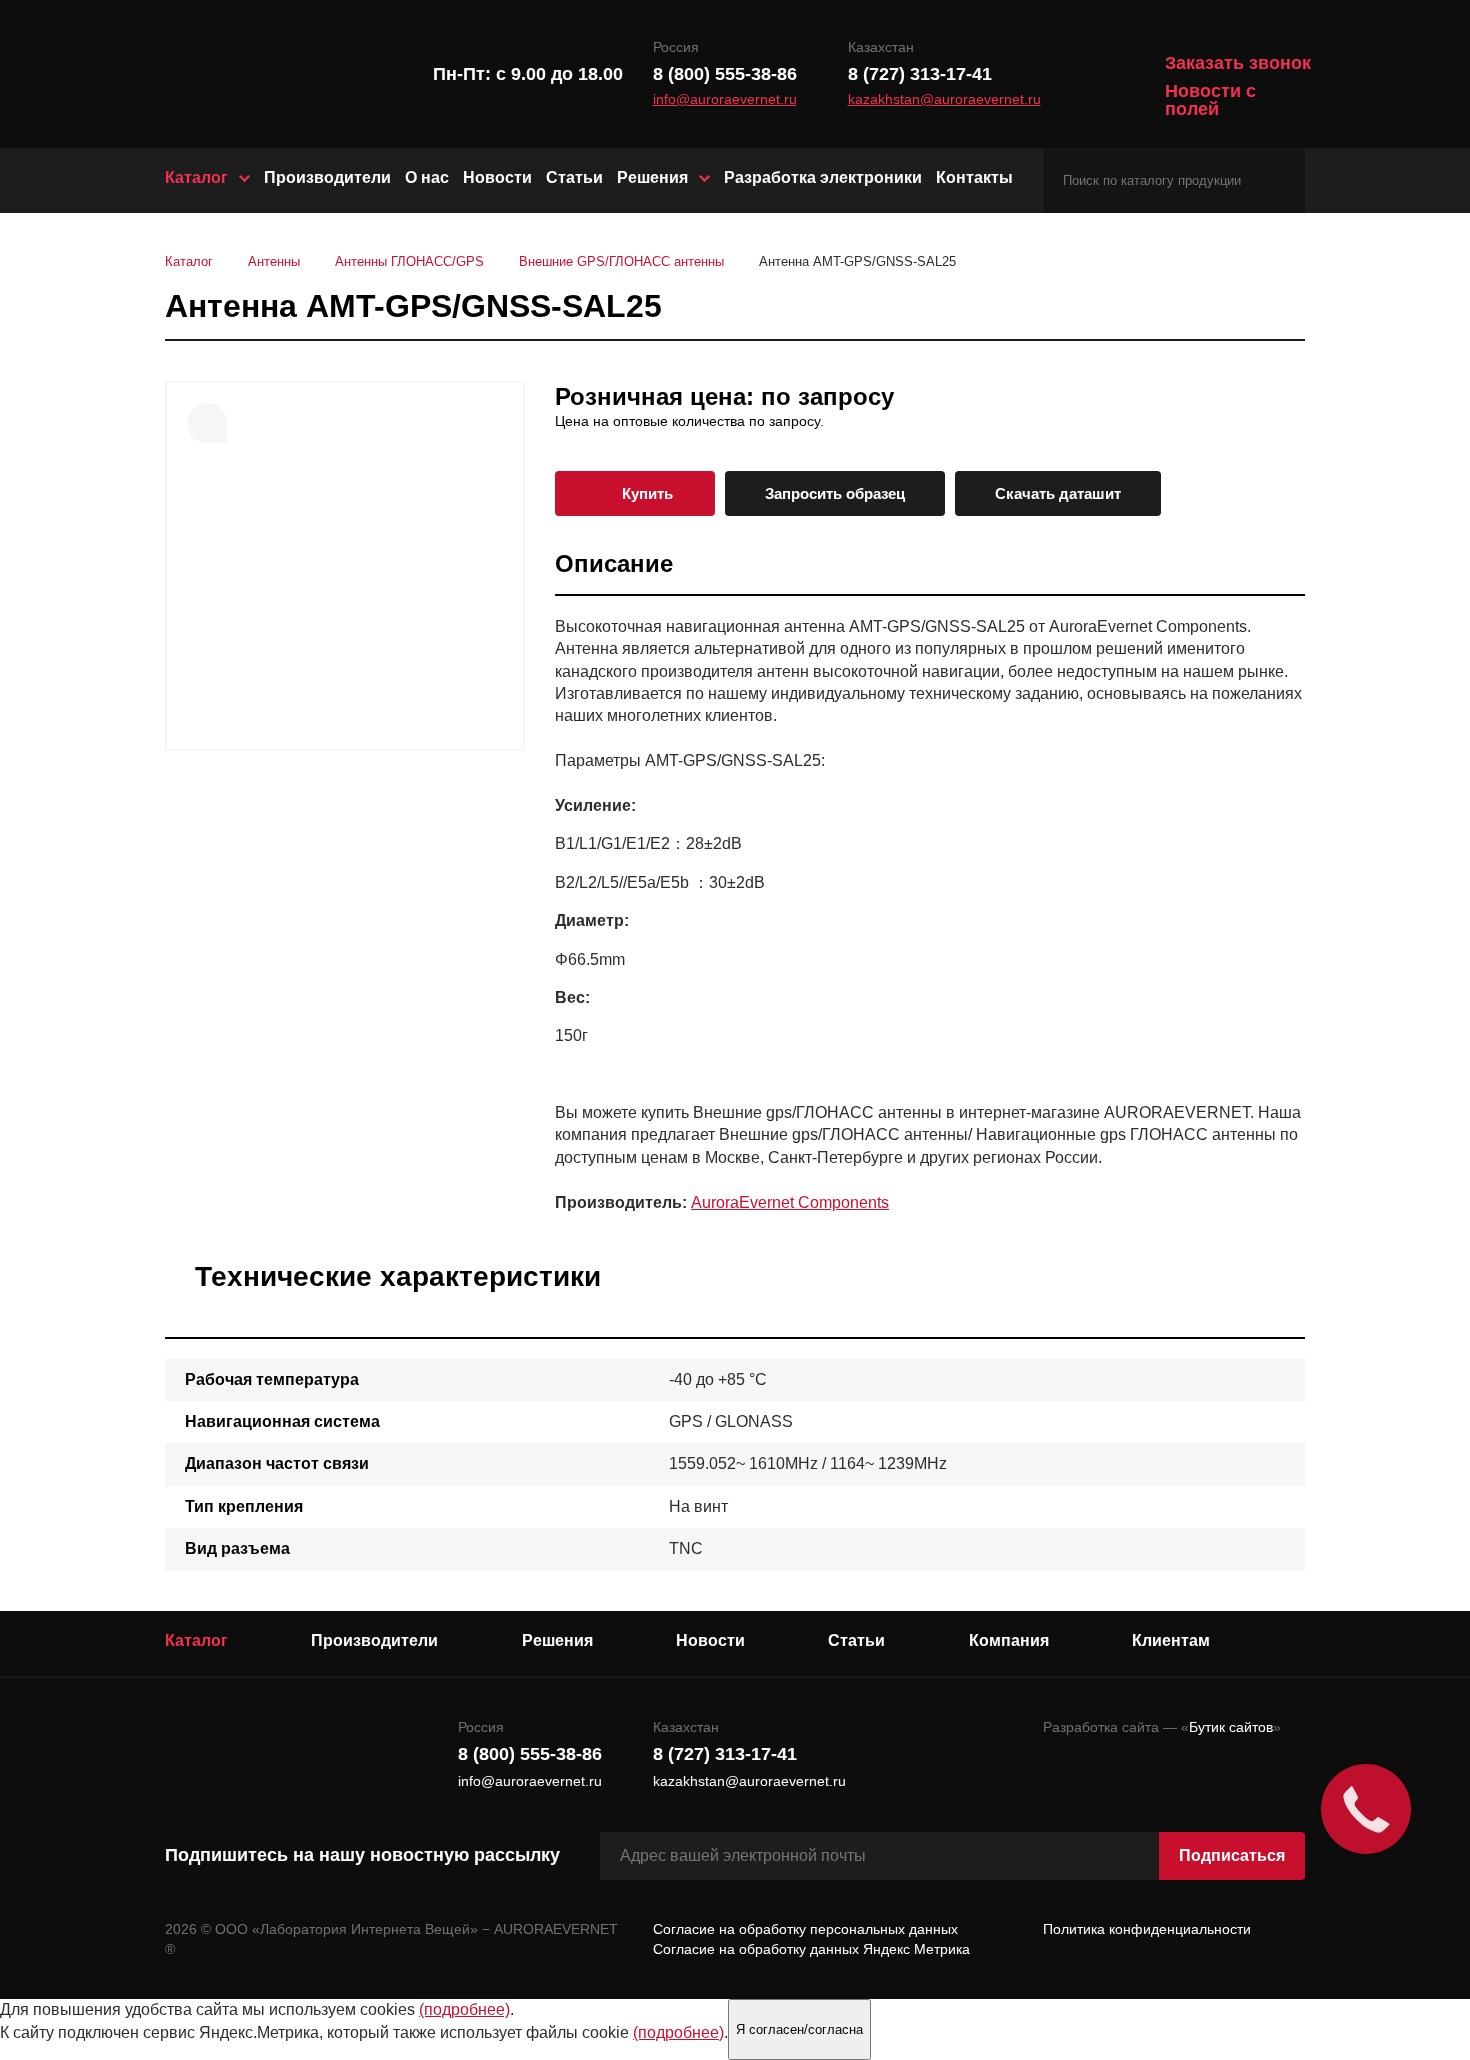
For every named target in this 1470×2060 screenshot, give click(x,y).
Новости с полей (1210, 100)
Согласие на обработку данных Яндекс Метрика (811, 1949)
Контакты (974, 177)
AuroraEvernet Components (790, 1202)
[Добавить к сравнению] (207, 423)
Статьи (574, 177)
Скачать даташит (1058, 493)
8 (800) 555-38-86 (725, 74)
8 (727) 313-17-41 (920, 74)
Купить (647, 493)
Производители (327, 177)
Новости (497, 177)
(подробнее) (464, 2009)
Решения (652, 177)
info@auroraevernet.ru (725, 99)
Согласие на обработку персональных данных (805, 1929)
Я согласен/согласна (799, 2029)
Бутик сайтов (1231, 1727)
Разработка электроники (823, 177)
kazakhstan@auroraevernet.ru (944, 99)
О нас (427, 177)
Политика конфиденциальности (1147, 1929)
